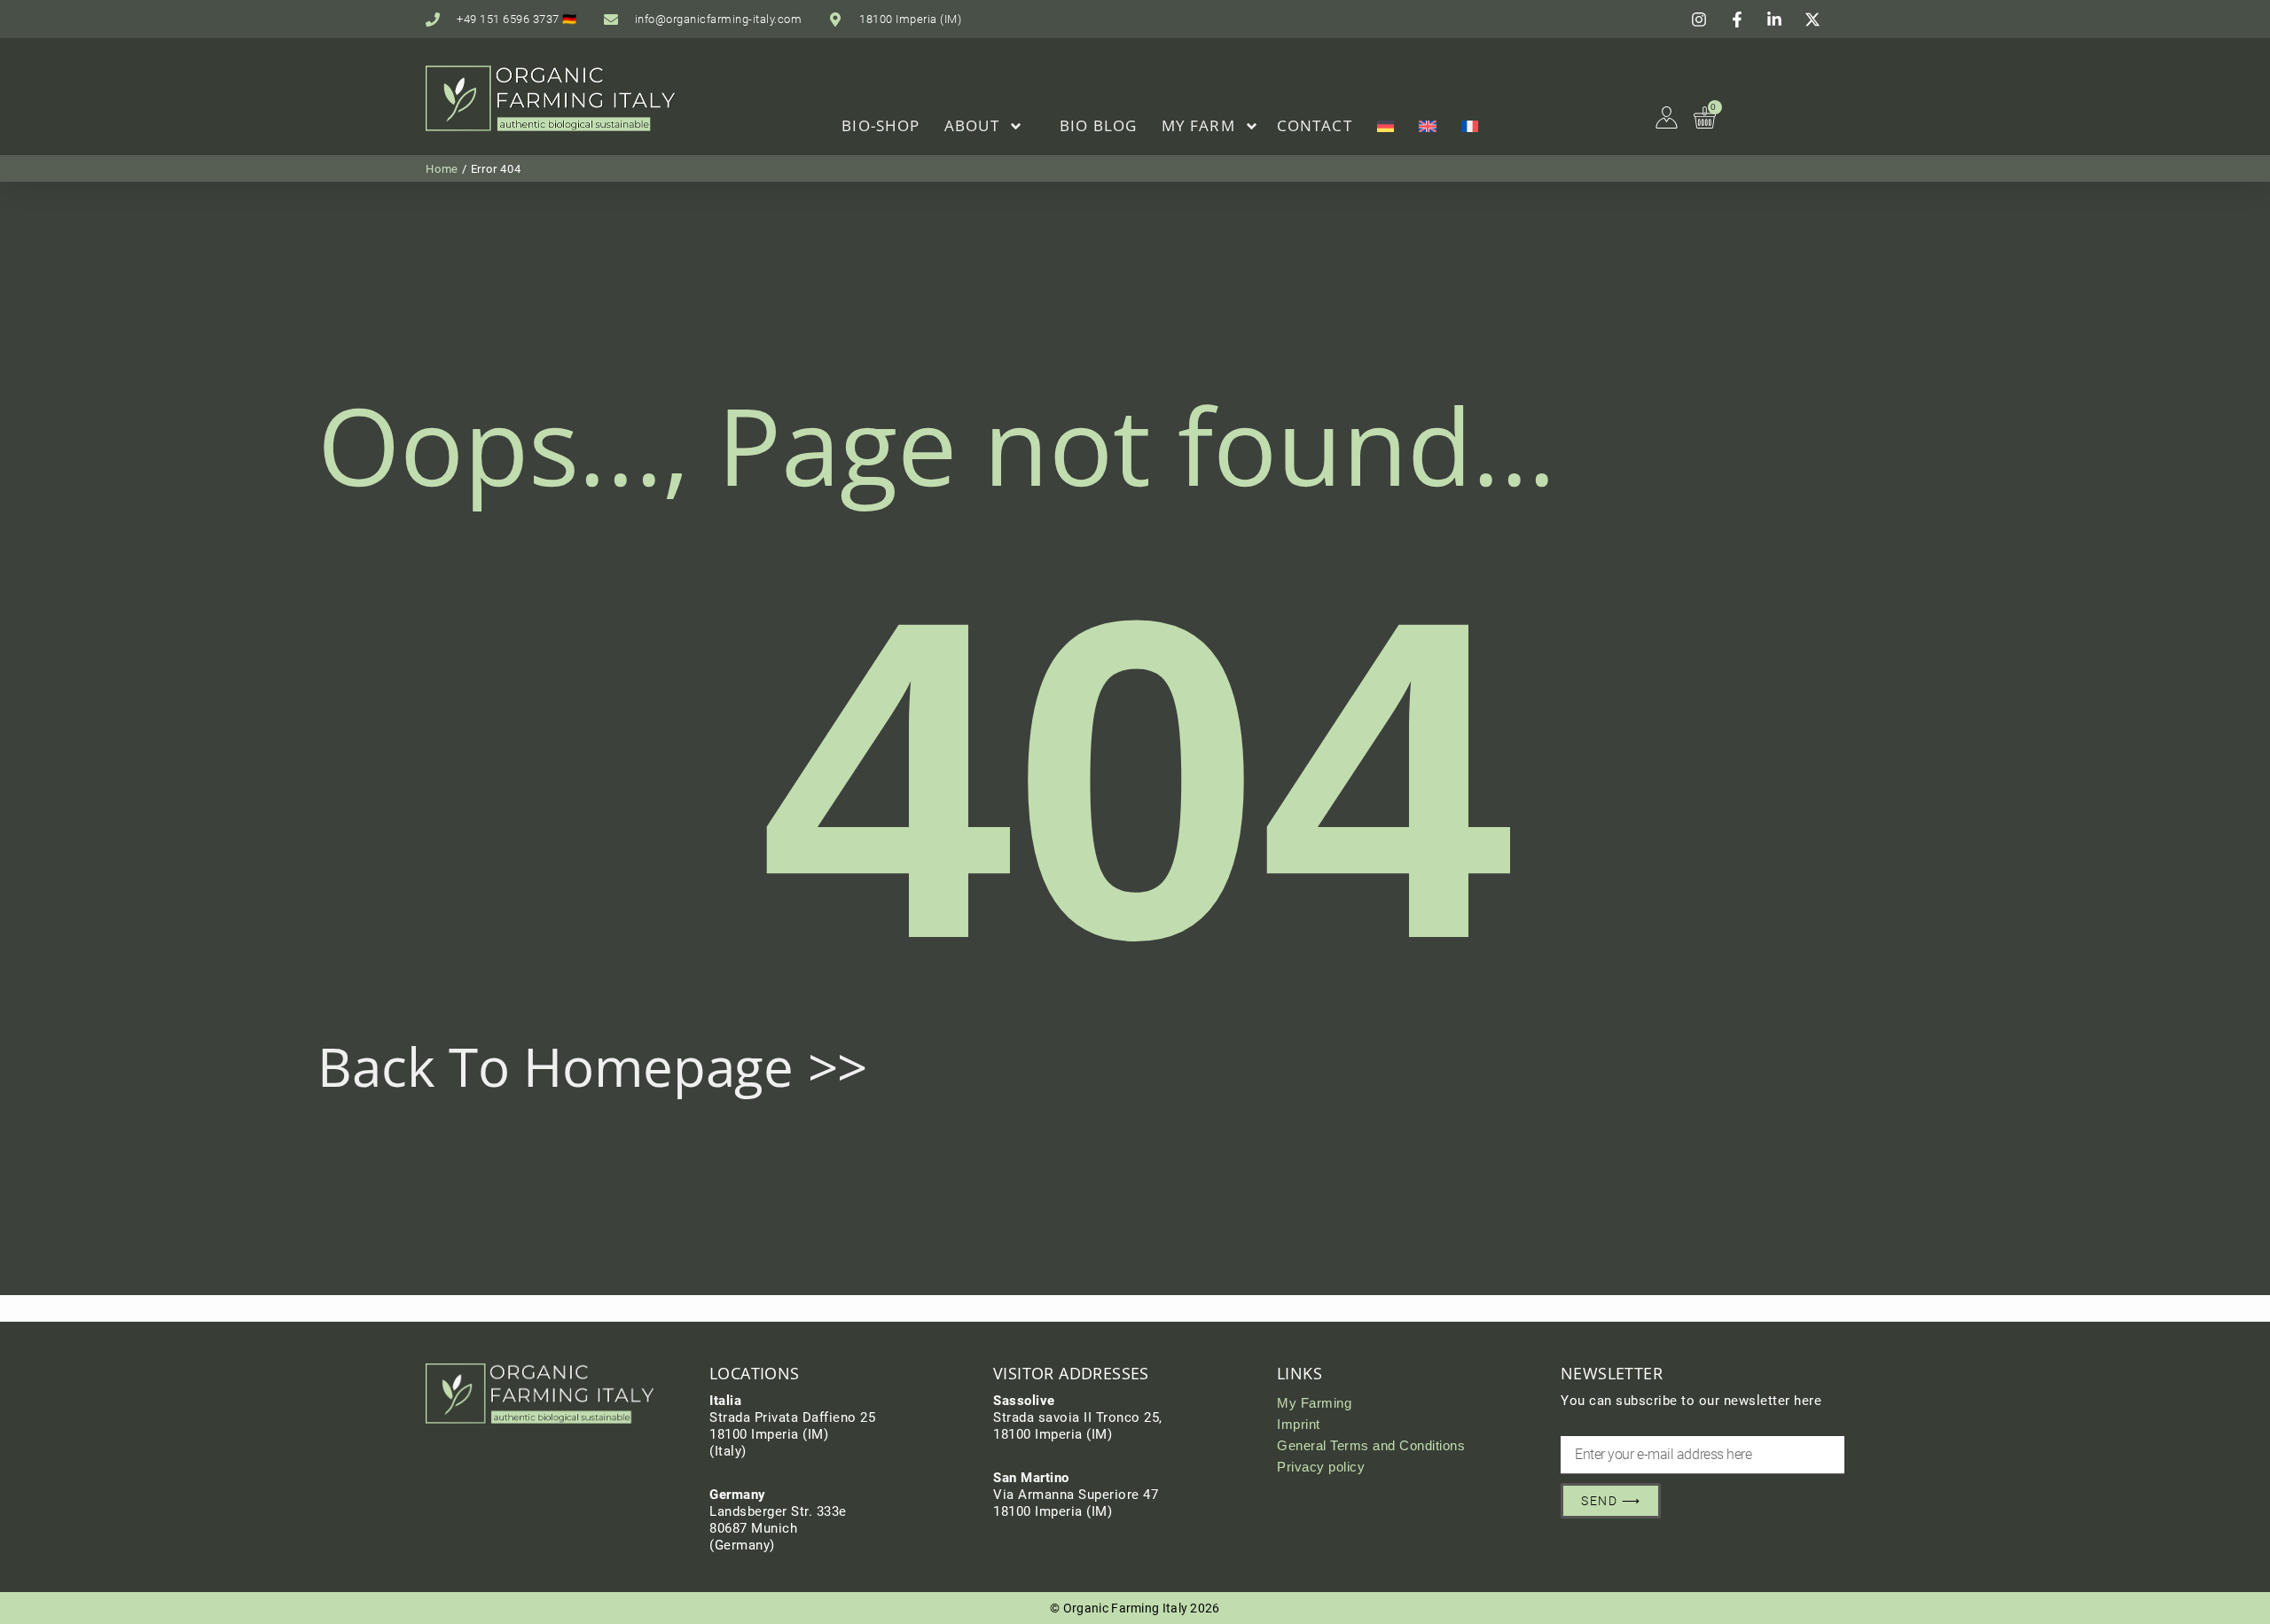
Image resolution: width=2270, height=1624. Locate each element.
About (972, 125)
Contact (1315, 125)
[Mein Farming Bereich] (1667, 117)
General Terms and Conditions (1371, 1445)
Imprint (1299, 1424)
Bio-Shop (881, 125)
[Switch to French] (1470, 126)
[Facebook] (1740, 20)
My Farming (1314, 1403)
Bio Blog (1098, 125)
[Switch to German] (1386, 126)
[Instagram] (1702, 20)
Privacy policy (1321, 1467)
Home (442, 169)
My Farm (1198, 125)
